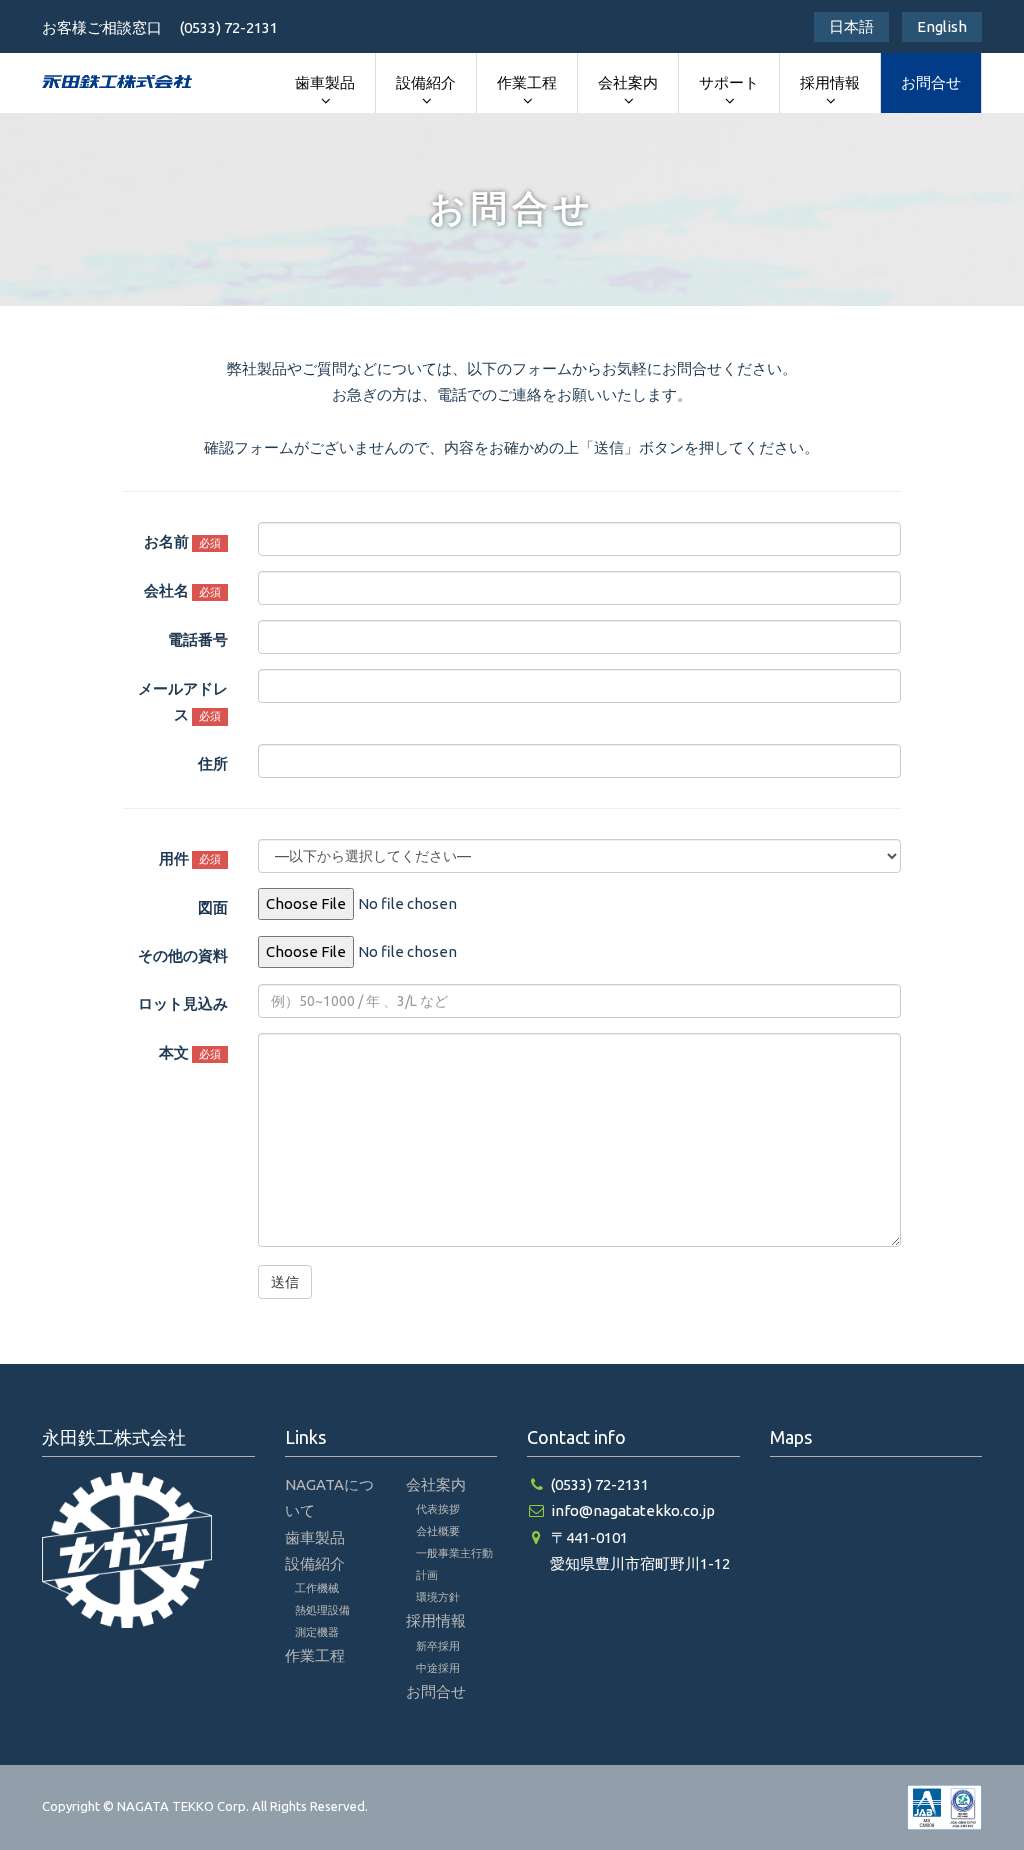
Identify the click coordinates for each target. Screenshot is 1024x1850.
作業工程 (527, 82)
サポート (729, 82)
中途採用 (438, 1668)
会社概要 (438, 1531)
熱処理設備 (322, 1610)
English (942, 26)
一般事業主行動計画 (454, 1564)
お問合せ (931, 82)
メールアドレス (183, 701)
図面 (213, 907)
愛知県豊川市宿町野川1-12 (640, 1563)
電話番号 (198, 639)
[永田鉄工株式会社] (117, 81)
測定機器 (317, 1632)
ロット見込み (183, 1003)
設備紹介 (426, 82)
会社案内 (628, 82)
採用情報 (830, 82)
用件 (190, 858)
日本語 (851, 26)
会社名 (182, 590)
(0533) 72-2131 (600, 1484)
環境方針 (438, 1597)
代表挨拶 (438, 1509)
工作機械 (317, 1588)
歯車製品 (325, 82)
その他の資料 (183, 955)
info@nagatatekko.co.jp (633, 1510)
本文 (190, 1052)
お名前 (182, 541)
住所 (213, 763)
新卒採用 (438, 1646)
